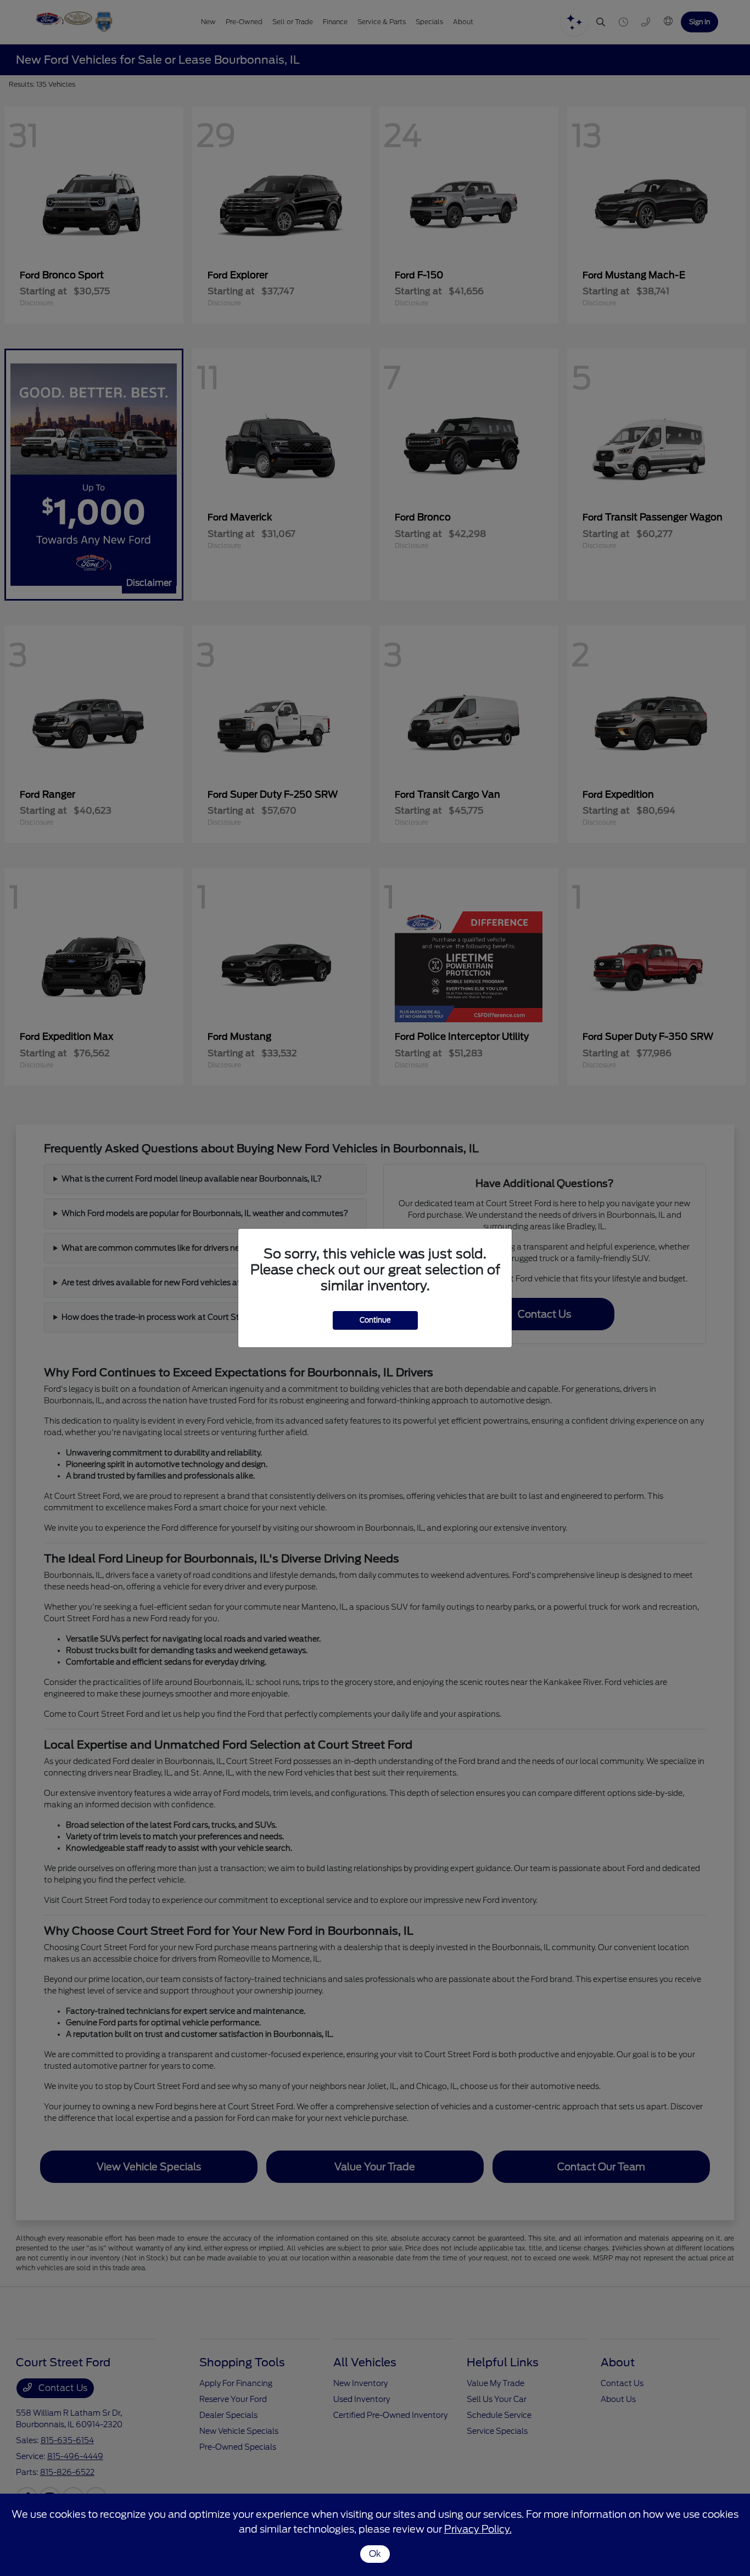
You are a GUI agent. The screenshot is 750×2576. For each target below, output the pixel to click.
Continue (375, 1320)
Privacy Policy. (478, 2529)
